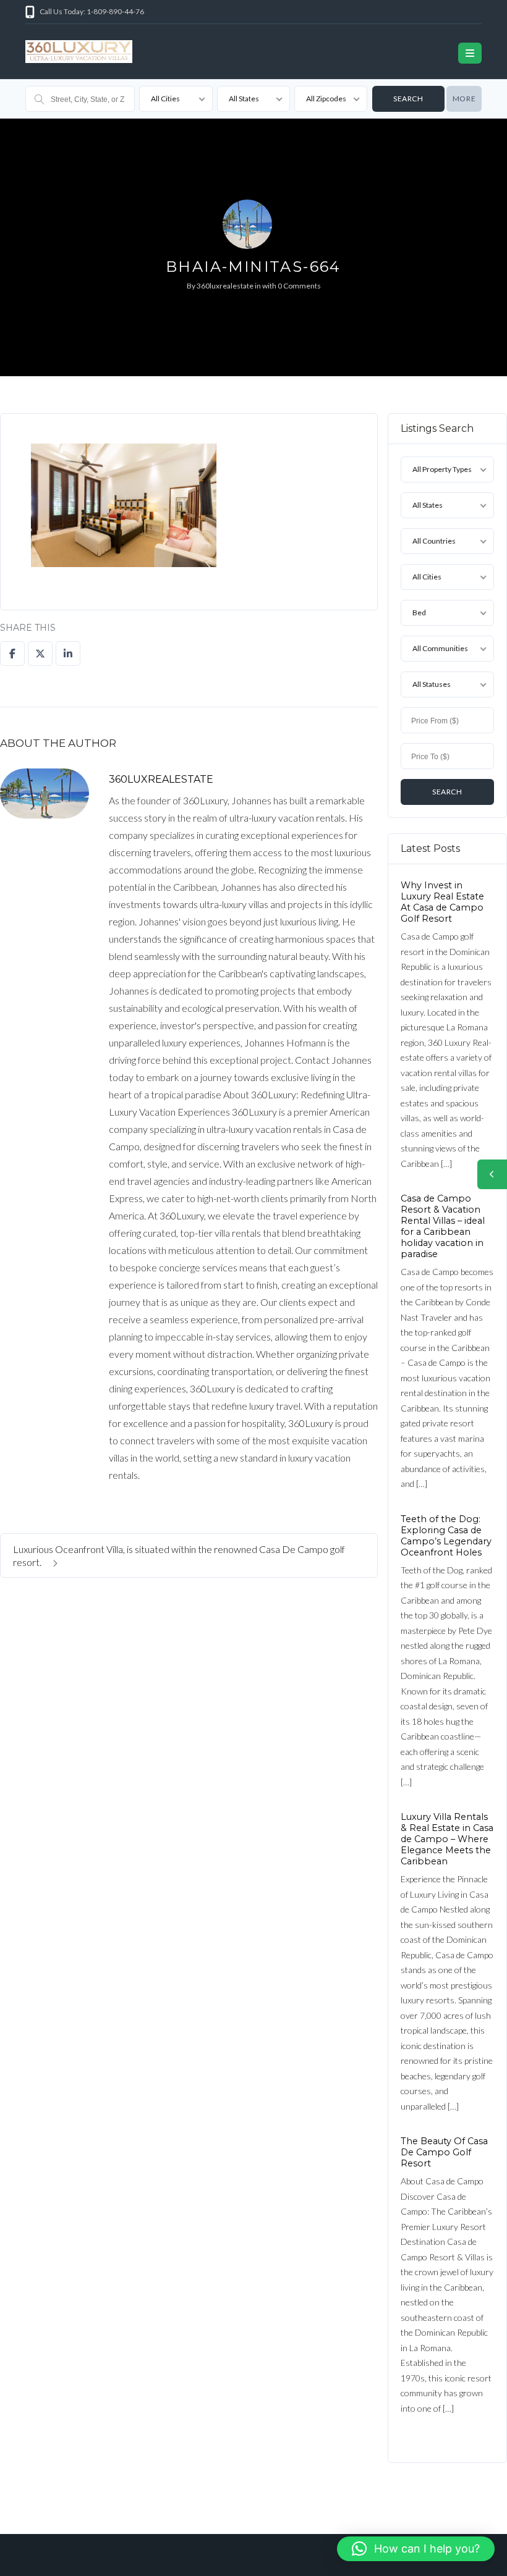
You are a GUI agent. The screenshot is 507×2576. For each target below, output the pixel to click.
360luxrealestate (225, 286)
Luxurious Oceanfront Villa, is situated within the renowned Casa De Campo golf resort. (179, 1555)
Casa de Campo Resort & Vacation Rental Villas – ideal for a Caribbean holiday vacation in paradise (443, 1226)
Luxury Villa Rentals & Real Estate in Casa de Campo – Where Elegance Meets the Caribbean (447, 1839)
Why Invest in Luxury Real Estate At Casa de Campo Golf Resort (442, 902)
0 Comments (299, 286)
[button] (416, 2549)
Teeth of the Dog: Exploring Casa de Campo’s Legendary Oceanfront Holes (446, 1535)
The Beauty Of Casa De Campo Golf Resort (444, 2152)
